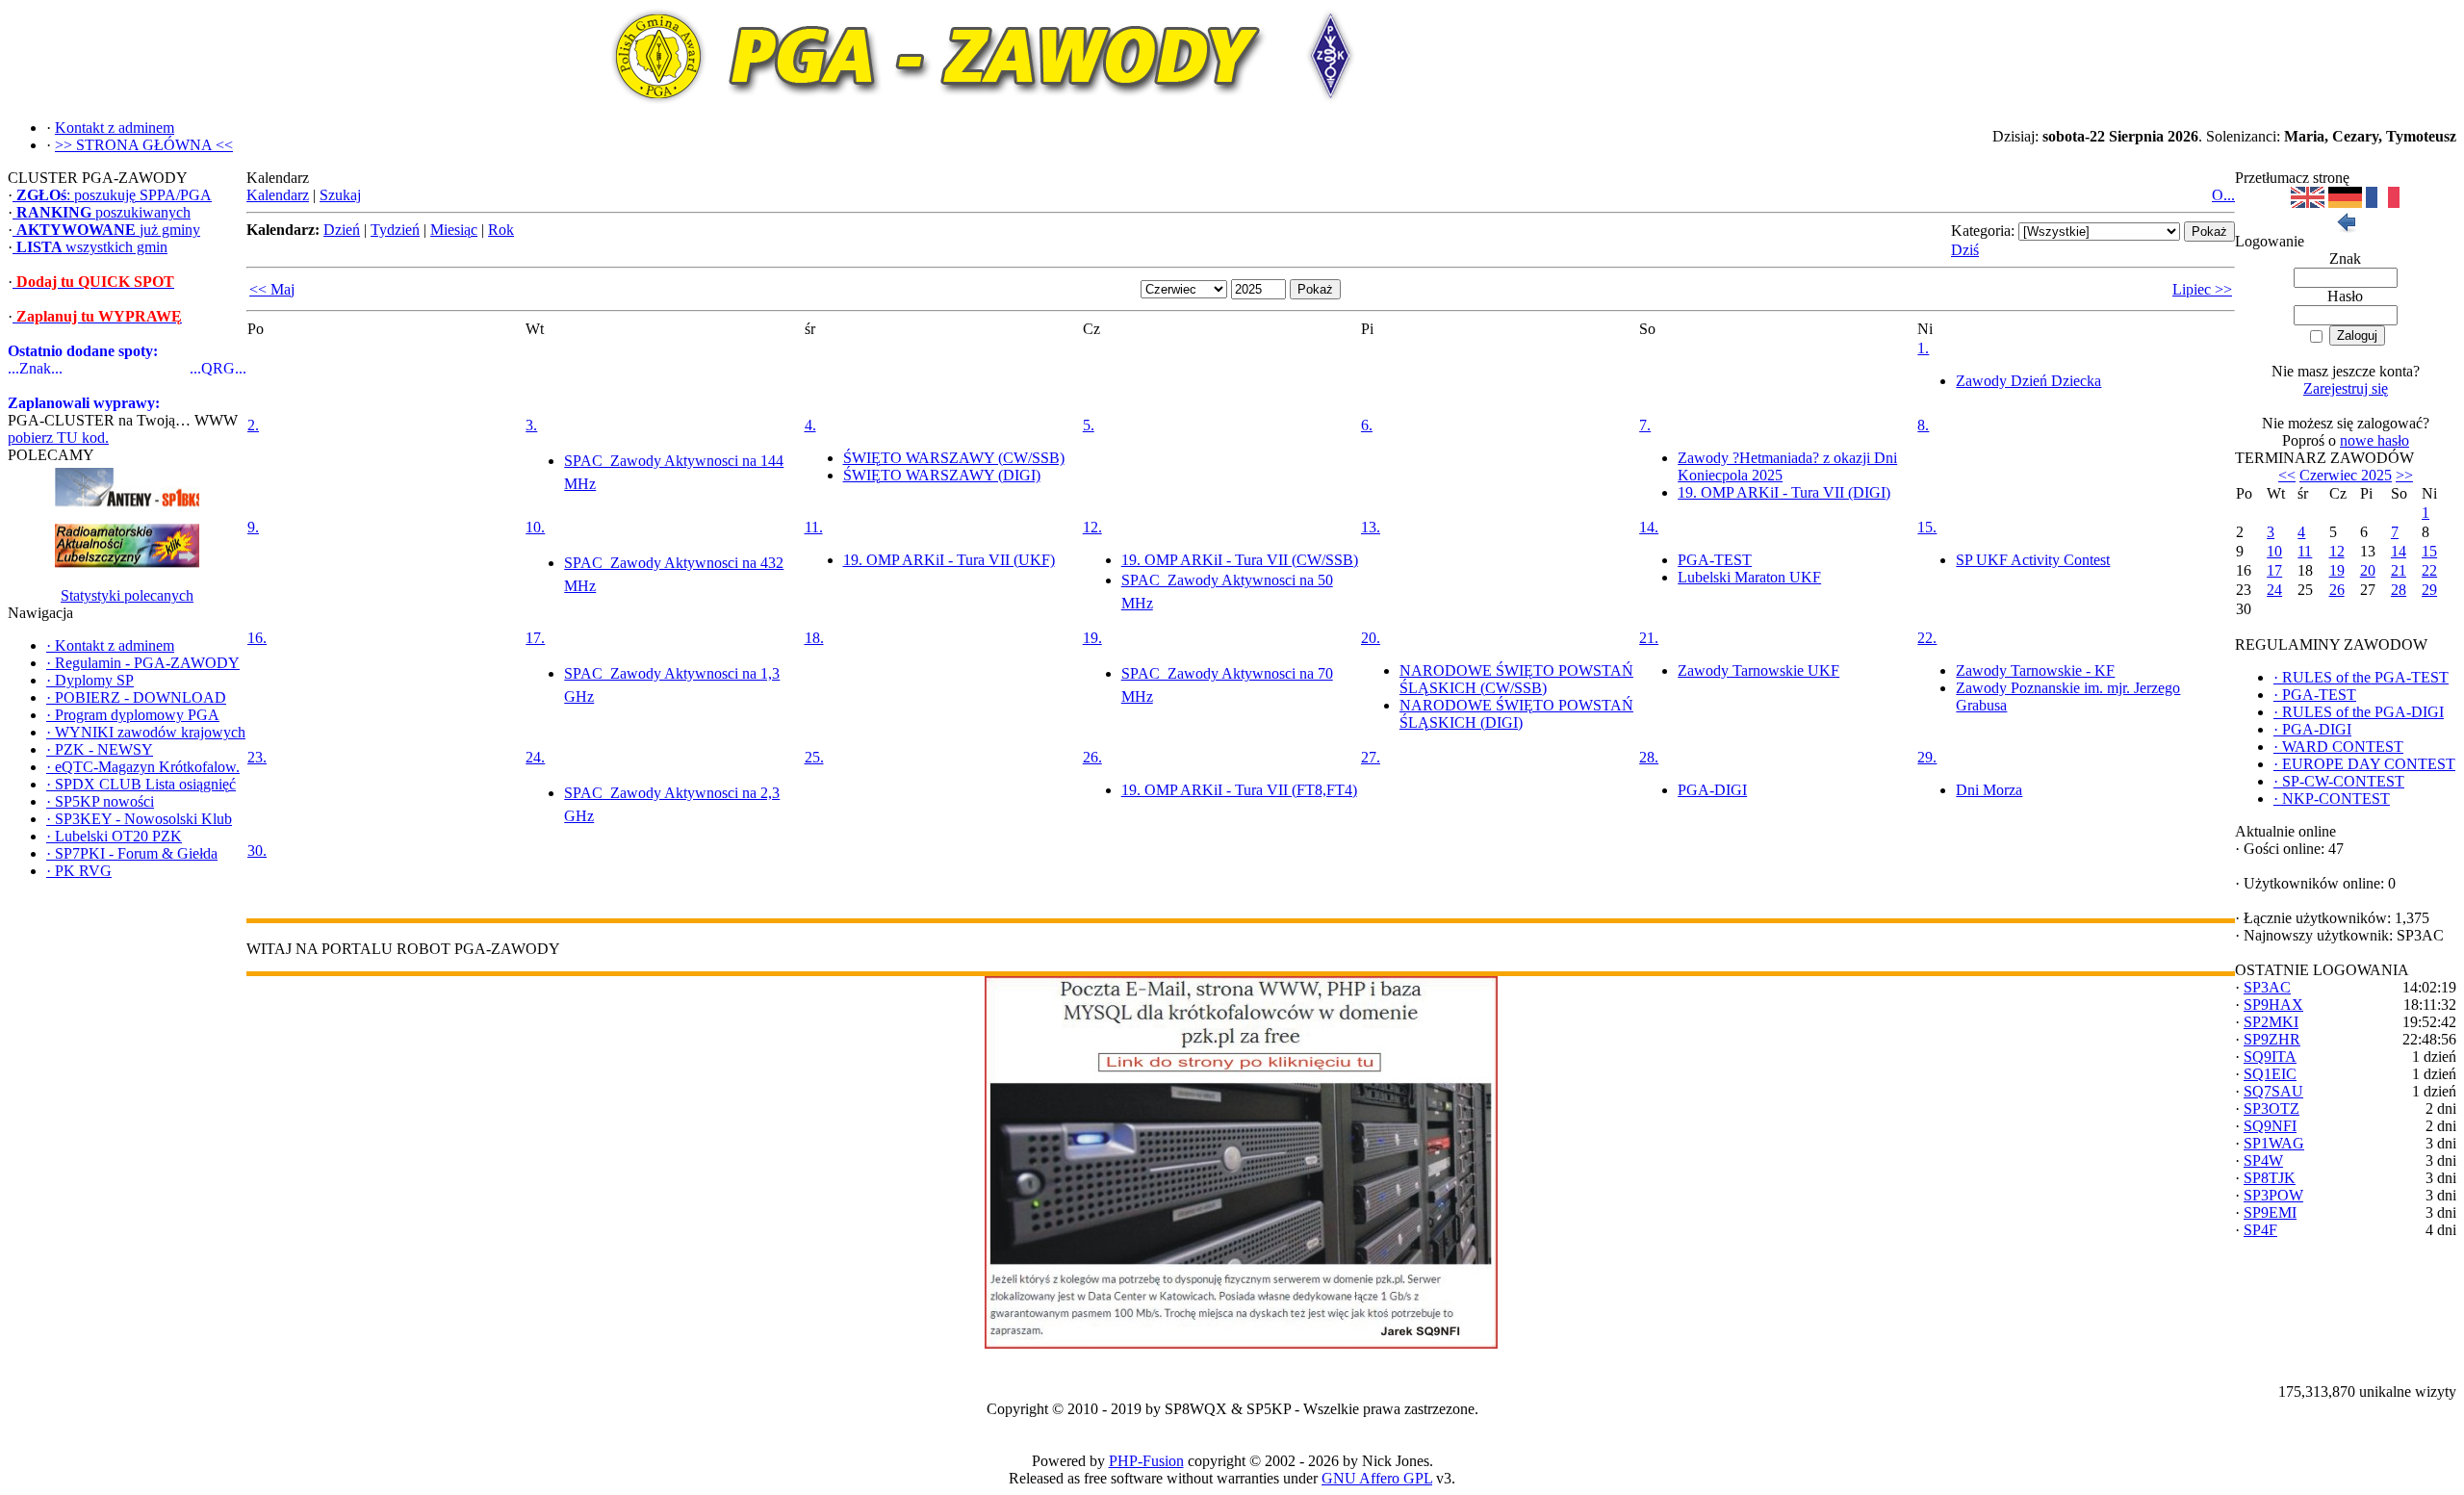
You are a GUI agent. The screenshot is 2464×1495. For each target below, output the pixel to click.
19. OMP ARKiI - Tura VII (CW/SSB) (1240, 560)
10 (2274, 551)
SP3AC (2267, 987)
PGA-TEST (1715, 560)
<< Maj (272, 289)
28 (2399, 590)
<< (2287, 475)
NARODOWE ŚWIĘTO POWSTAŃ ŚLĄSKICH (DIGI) (1516, 714)
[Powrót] (2346, 228)
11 (2305, 551)
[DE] (2345, 203)
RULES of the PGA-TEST (2361, 677)
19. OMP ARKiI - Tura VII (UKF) (949, 560)
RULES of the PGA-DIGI (2359, 712)
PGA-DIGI (1712, 790)
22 (2429, 570)
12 (2337, 551)
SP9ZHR (2272, 1039)
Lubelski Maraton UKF (1749, 577)
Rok (501, 230)
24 (2274, 590)
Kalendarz (278, 195)
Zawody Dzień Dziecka (2028, 381)
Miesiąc (454, 230)
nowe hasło (2374, 440)
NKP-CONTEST (2332, 799)
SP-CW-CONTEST (2339, 781)
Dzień (342, 230)
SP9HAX (2273, 1005)
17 (2274, 570)
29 (2429, 590)
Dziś (1965, 250)
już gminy (108, 230)
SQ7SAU (2273, 1091)
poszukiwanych (103, 212)
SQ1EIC (2270, 1074)
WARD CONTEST (2338, 747)
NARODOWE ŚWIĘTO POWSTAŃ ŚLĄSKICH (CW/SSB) (1516, 679)
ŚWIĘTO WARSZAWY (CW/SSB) (954, 458)
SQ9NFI (2270, 1126)
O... (2223, 195)
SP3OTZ (2271, 1108)
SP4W (2263, 1160)
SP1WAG (2274, 1143)
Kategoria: (1983, 231)
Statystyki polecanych (127, 595)
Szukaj (340, 195)
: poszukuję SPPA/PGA (114, 195)
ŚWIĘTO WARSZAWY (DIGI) (942, 475)
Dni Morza (1989, 790)
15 (2429, 551)
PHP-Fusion (1146, 1461)
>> (2404, 475)
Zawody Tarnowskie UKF (1758, 670)
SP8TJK (2270, 1178)
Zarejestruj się (2346, 388)
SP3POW (2273, 1195)
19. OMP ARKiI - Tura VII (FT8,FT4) (1239, 790)
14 (2399, 551)
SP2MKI (2271, 1022)
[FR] (2383, 203)
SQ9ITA (2270, 1057)
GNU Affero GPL (1377, 1478)
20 (2368, 570)
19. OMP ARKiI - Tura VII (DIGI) (1784, 492)
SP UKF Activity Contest (2033, 560)
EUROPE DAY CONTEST (2364, 764)
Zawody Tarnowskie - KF (2035, 670)
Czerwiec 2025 (2346, 475)
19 (2337, 570)
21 (2399, 570)
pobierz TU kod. (58, 438)
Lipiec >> (2202, 289)
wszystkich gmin (92, 247)
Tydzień (395, 230)
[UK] (2308, 203)
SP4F (2260, 1230)
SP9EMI (2270, 1212)
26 (2337, 590)
